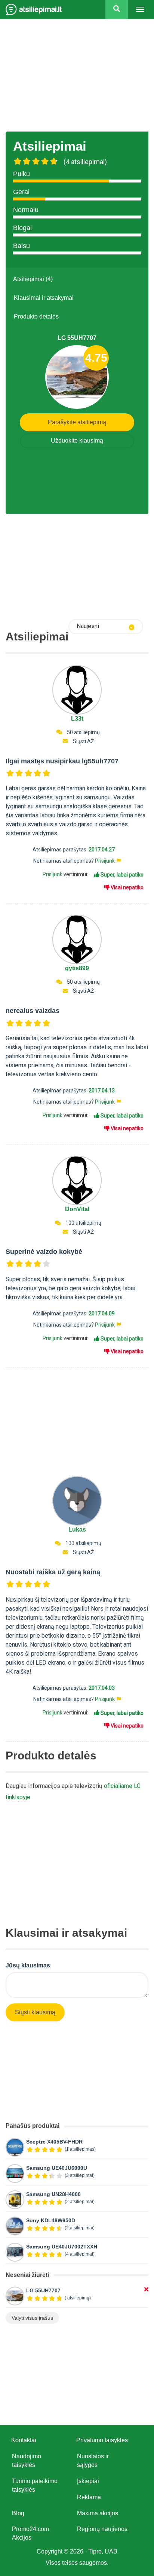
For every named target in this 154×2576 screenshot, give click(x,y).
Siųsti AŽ (83, 741)
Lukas (77, 1530)
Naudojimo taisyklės (27, 2461)
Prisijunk (105, 861)
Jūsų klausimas (28, 1965)
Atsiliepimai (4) (33, 279)
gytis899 (77, 968)
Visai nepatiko (127, 887)
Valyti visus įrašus (32, 2318)
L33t (77, 719)
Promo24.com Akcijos (30, 2533)
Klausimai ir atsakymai (44, 298)
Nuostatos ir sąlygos (93, 2461)
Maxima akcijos (98, 2513)
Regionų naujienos (102, 2529)
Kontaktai (24, 2440)
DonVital (77, 1209)
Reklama (89, 2497)
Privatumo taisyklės (102, 2440)
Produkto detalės (36, 316)
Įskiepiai (88, 2481)
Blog (18, 2513)
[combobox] (106, 627)
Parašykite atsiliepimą (77, 422)
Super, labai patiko (121, 875)
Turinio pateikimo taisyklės (35, 2485)
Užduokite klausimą (77, 441)
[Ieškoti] (117, 9)
